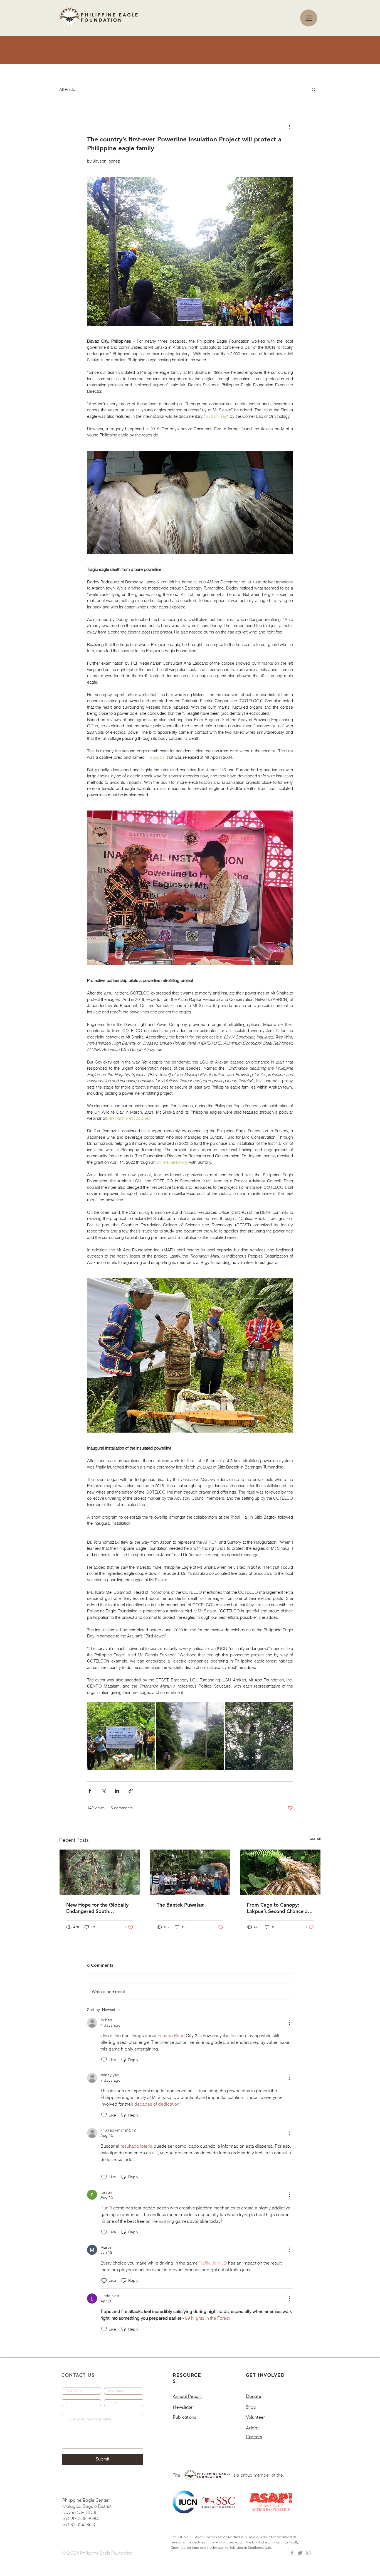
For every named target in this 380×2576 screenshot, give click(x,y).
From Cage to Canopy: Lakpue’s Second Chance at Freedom (278, 1908)
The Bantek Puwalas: (181, 1905)
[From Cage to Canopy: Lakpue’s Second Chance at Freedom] (280, 1872)
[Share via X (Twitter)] (103, 1791)
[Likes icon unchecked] (104, 2060)
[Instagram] (308, 2553)
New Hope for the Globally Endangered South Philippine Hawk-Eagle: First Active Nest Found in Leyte (99, 1908)
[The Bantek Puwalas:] (190, 1872)
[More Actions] (290, 2023)
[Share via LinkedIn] (117, 1791)
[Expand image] (121, 1736)
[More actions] (290, 126)
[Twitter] (300, 2553)
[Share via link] (131, 1791)
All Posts (67, 89)
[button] (314, 89)
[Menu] (309, 18)
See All (315, 1839)
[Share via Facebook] (90, 1791)
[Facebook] (292, 2553)
